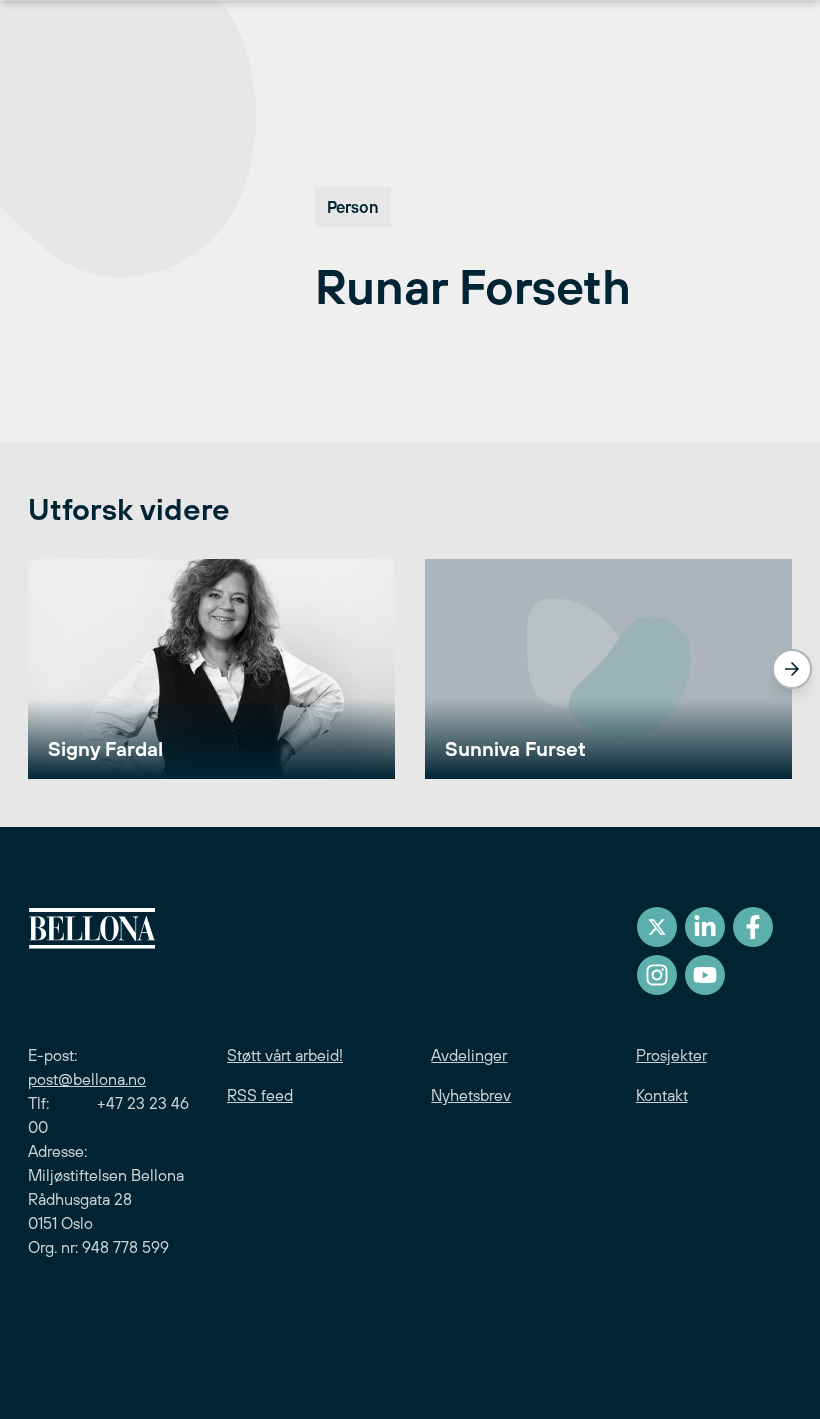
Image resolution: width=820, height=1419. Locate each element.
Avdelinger (469, 1055)
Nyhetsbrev (471, 1095)
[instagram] (657, 975)
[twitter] (657, 927)
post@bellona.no (87, 1079)
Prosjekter (671, 1055)
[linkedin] (705, 927)
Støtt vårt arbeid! (285, 1055)
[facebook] (753, 927)
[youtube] (705, 975)
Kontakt (662, 1095)
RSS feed (260, 1095)
